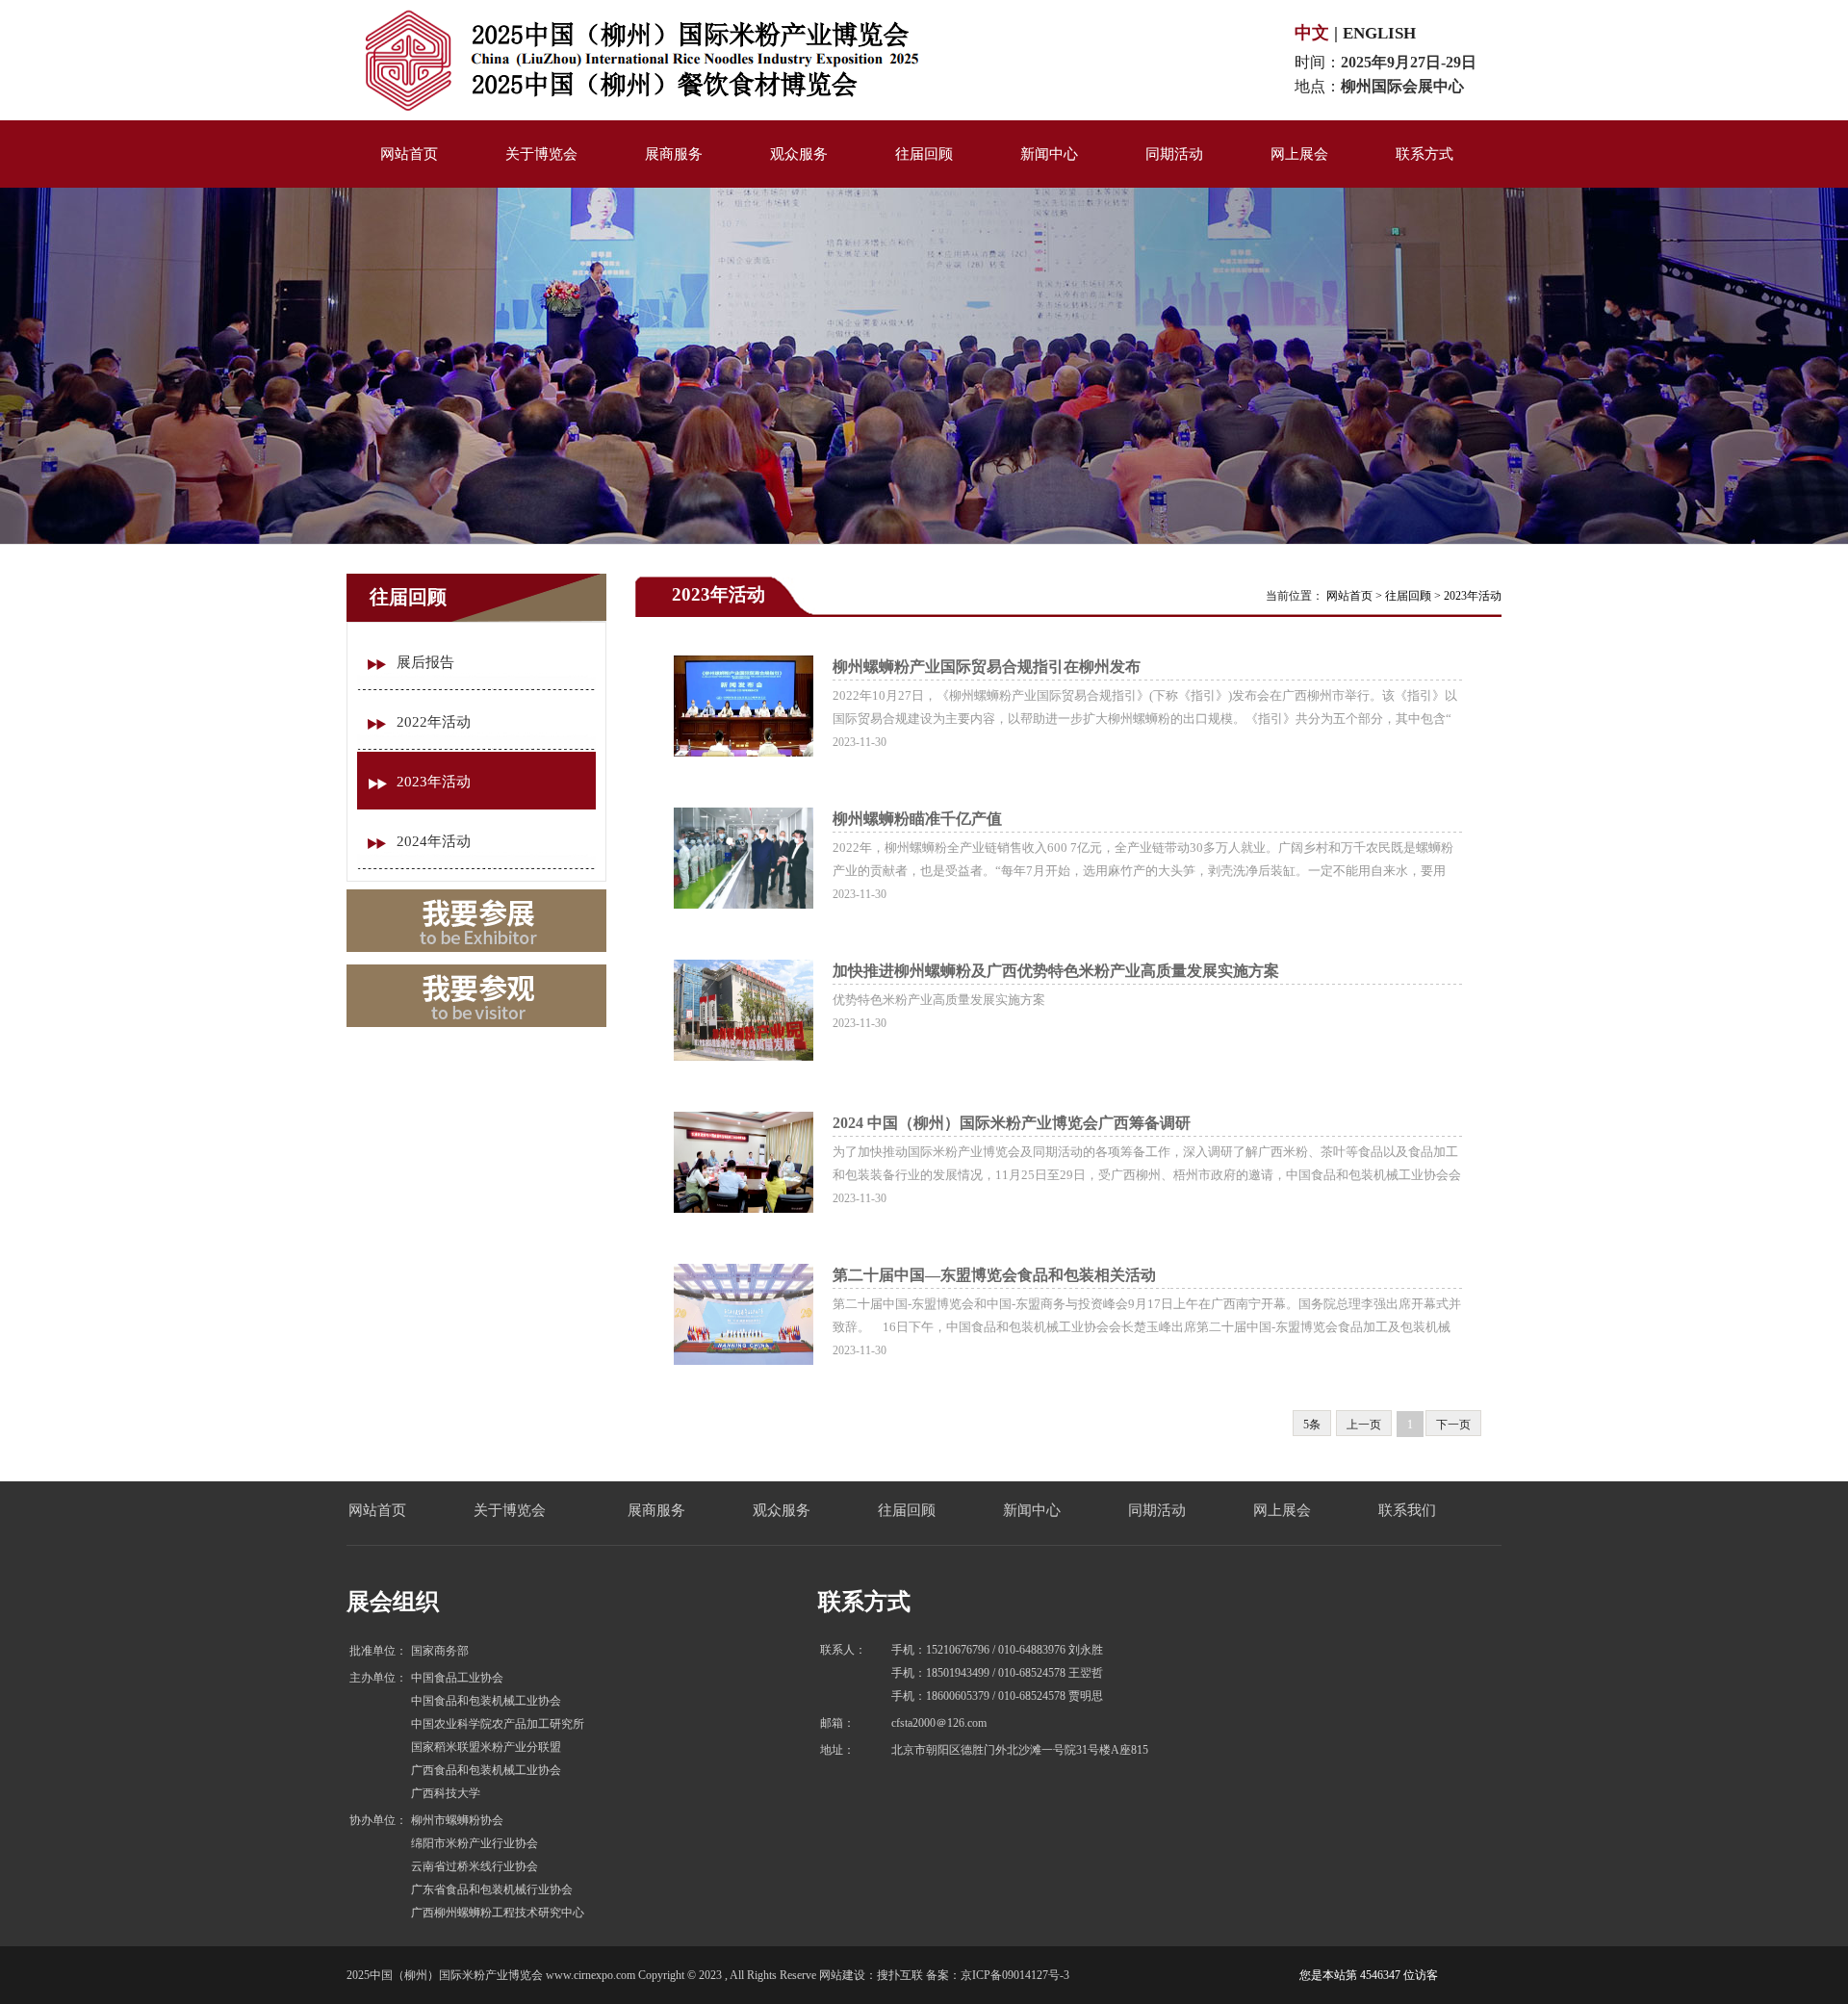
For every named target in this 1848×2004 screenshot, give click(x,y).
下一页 (1453, 1425)
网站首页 (1349, 596)
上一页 (1364, 1425)
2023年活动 (1473, 596)
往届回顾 (1408, 596)
